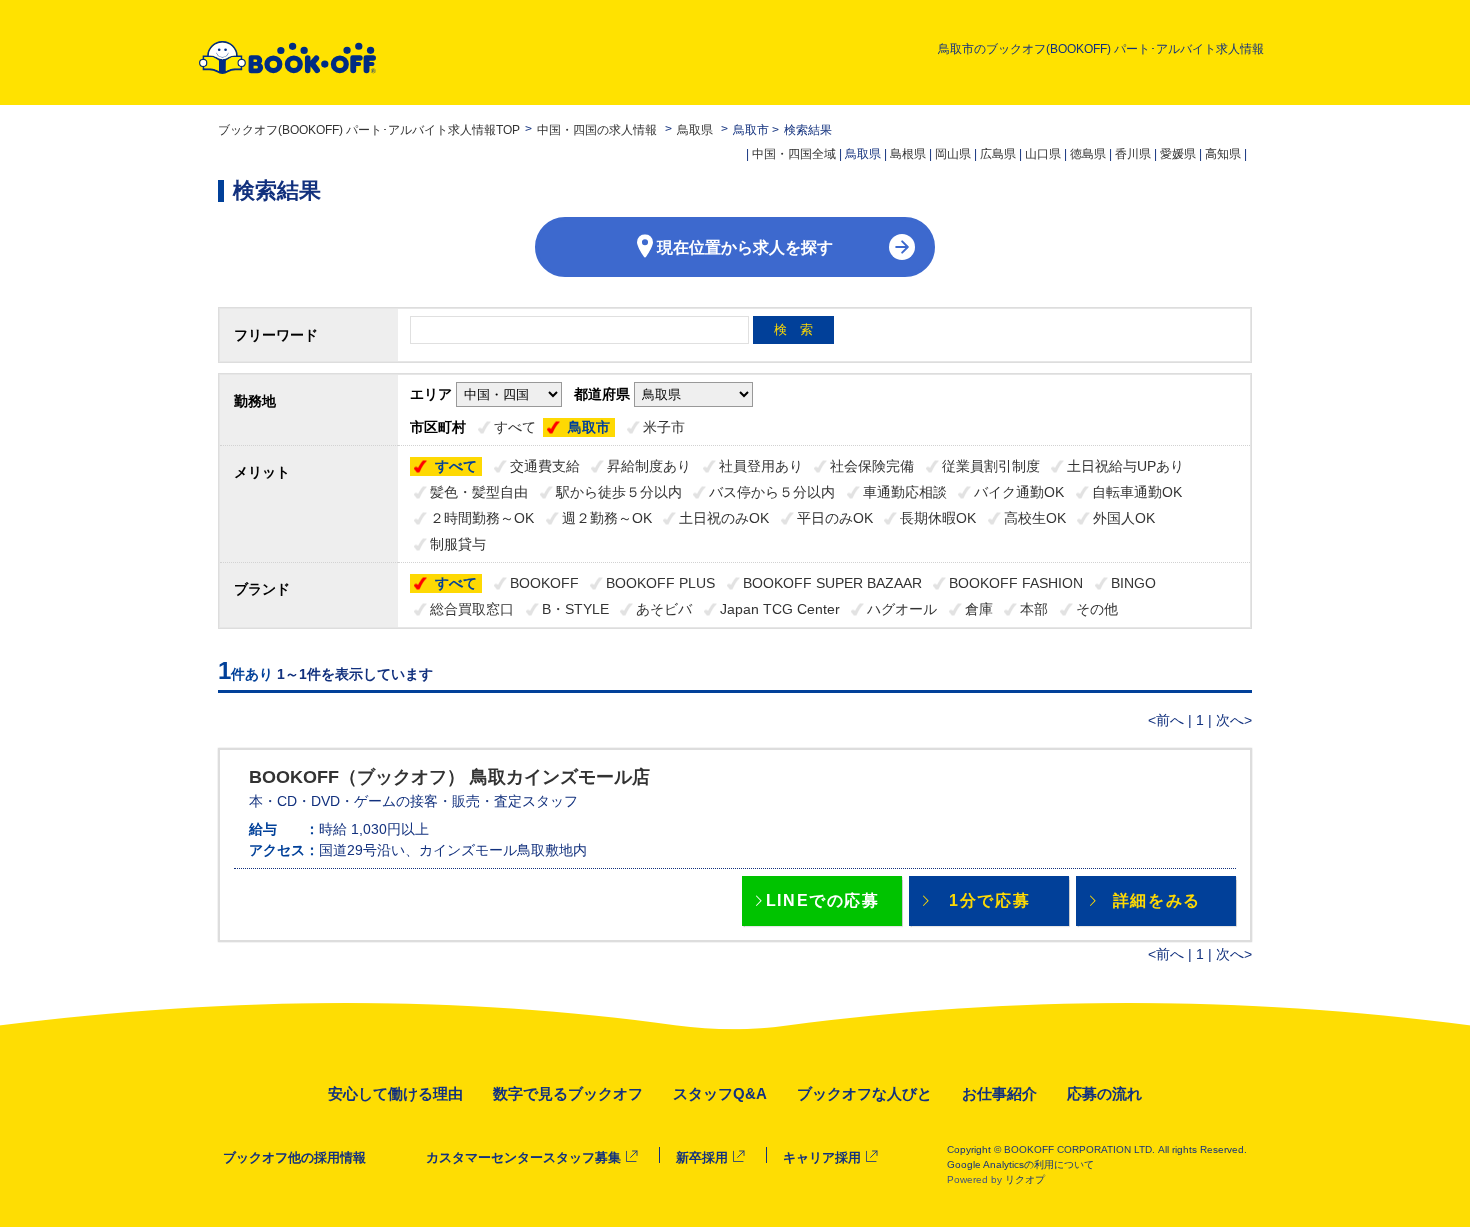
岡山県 (953, 154)
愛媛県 (1178, 154)
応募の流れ (1104, 1093)
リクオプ (1025, 1179)
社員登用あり (761, 466)
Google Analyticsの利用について (1020, 1164)
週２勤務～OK (607, 518)
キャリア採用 (822, 1157)
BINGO (1133, 583)
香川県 (1133, 154)
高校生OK (1035, 518)
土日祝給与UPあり (1125, 466)
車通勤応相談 (905, 492)
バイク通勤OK (1019, 492)
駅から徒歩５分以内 (619, 492)
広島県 (998, 154)
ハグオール (902, 609)
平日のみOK (835, 518)
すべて (515, 427)
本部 (1034, 609)
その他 (1097, 609)
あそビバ (664, 609)
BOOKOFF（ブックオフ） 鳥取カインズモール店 (449, 777)
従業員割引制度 (991, 466)
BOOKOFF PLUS (660, 583)
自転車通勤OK (1137, 492)
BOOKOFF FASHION (1016, 583)
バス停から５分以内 (772, 492)
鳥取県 (695, 130)
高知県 (1223, 154)
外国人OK (1124, 518)
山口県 (1043, 154)
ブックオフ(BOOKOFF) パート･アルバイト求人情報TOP (369, 130)
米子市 (664, 427)
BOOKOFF (544, 583)
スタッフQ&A (720, 1093)
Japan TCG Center (780, 609)
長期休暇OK (938, 518)
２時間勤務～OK (482, 518)
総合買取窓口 (472, 609)
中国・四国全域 (794, 154)
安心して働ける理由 (395, 1093)
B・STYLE (575, 609)
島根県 (908, 154)
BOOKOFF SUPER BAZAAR (832, 583)
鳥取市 (589, 427)
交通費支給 (545, 466)
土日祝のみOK (724, 518)
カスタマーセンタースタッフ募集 (523, 1157)
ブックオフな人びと (864, 1093)
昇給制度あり (649, 466)
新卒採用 (702, 1157)
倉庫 (979, 609)
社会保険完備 (872, 466)
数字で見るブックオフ (568, 1093)
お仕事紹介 (999, 1093)
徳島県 (1088, 154)
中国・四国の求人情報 (598, 130)
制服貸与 (458, 544)
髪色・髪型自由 (479, 492)
